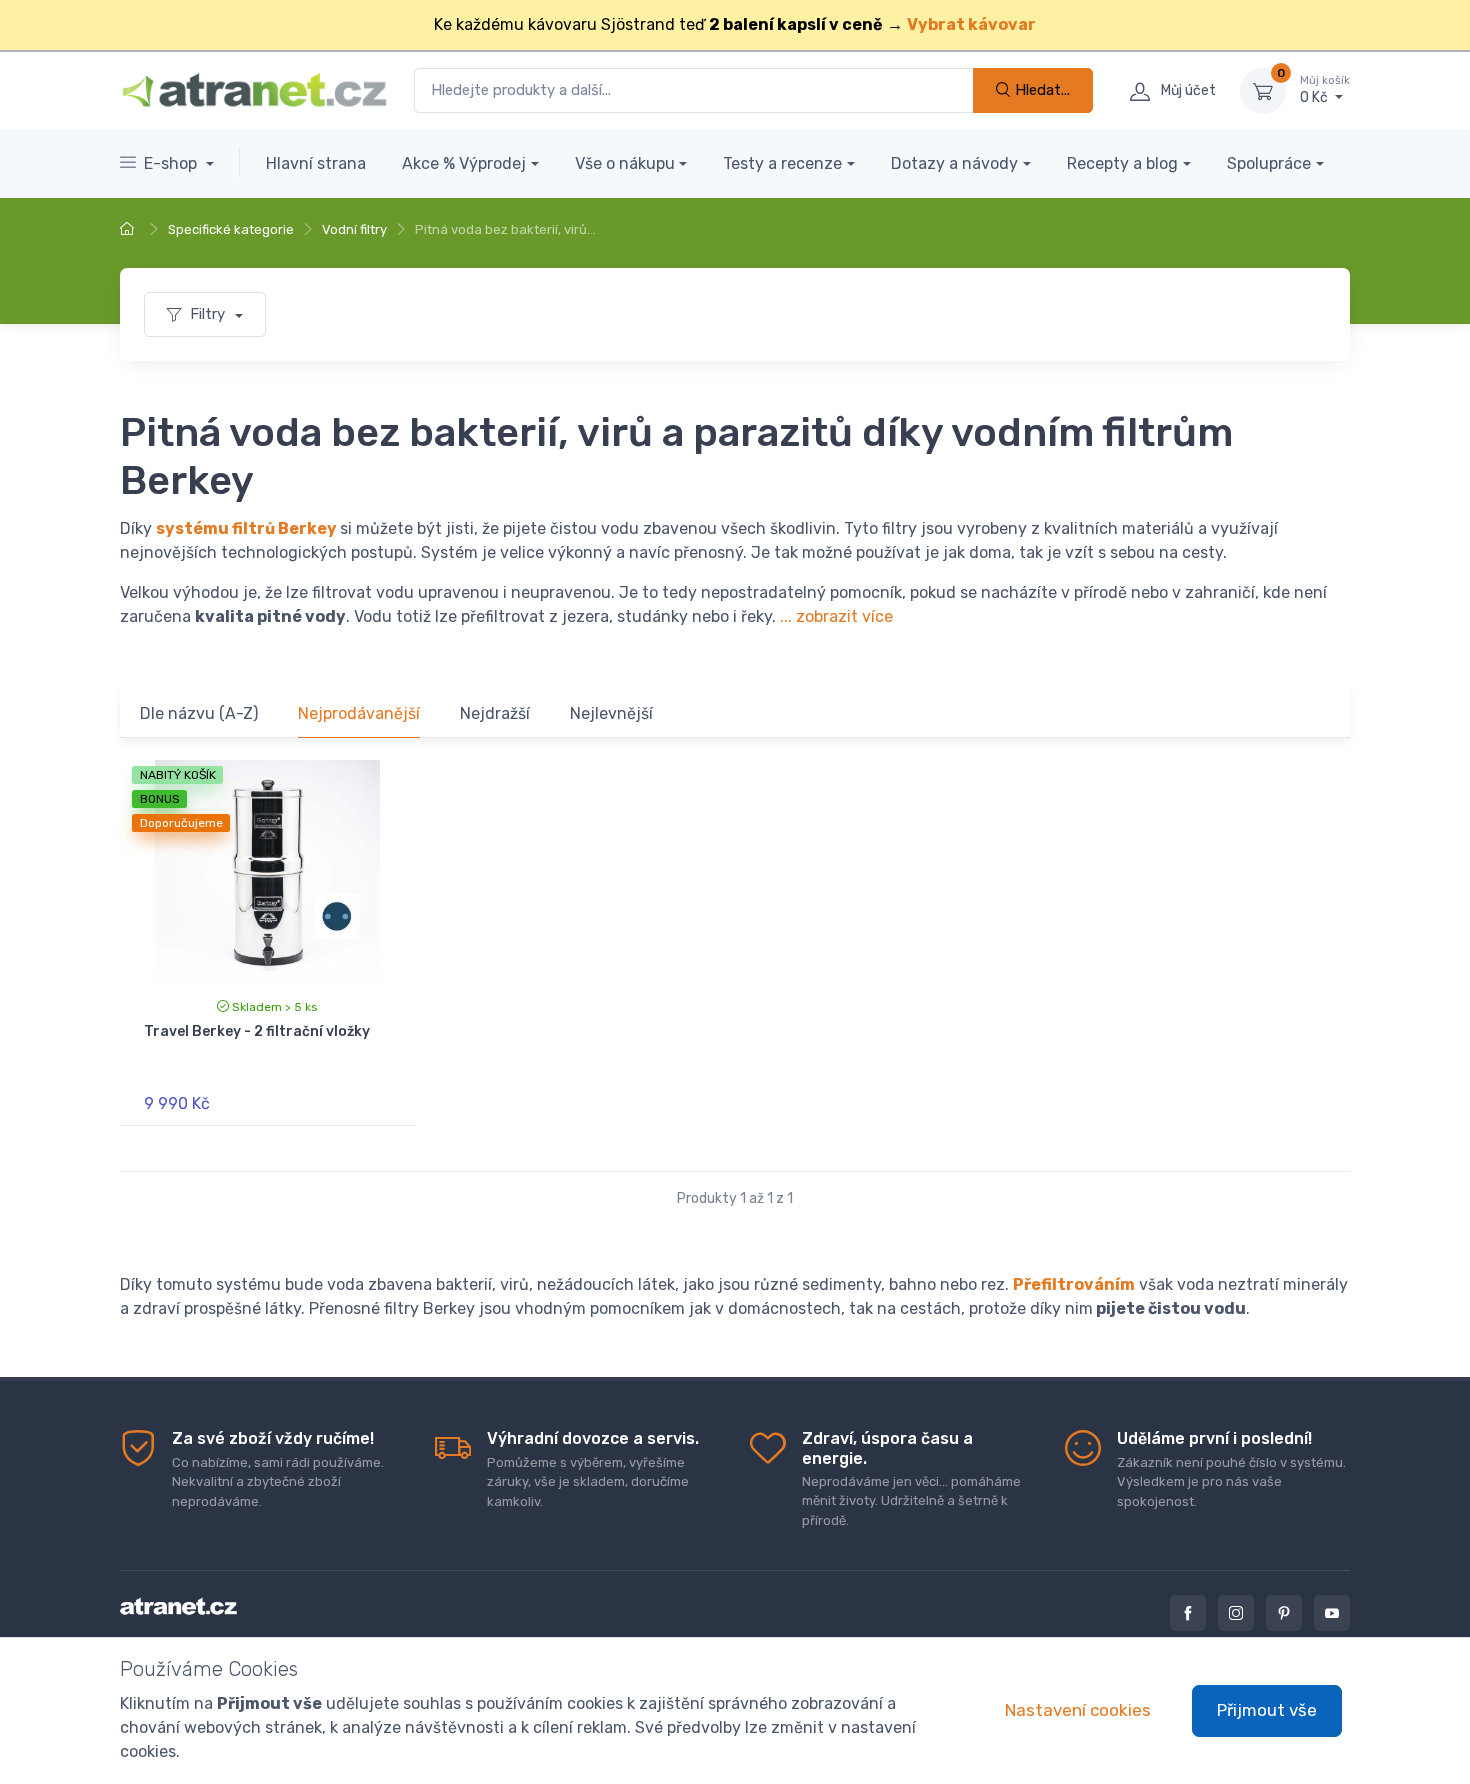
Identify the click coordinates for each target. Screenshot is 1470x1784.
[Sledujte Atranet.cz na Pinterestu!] (1284, 1613)
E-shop (172, 163)
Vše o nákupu (625, 163)
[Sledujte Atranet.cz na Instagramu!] (1236, 1613)
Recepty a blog (1122, 163)
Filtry (209, 314)
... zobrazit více (836, 616)
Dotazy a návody (954, 163)
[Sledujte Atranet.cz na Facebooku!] (1188, 1613)
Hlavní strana (316, 163)
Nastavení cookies (1078, 1710)
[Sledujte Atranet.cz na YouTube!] (1332, 1613)
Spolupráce (1269, 163)
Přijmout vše (1267, 1710)
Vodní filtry (354, 229)
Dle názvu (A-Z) (199, 713)
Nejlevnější (611, 713)
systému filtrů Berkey (246, 528)
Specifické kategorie (231, 229)
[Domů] (130, 229)
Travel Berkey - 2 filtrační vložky (257, 1031)
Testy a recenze (782, 163)
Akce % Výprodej (464, 163)
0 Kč (1325, 90)
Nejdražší (495, 713)
